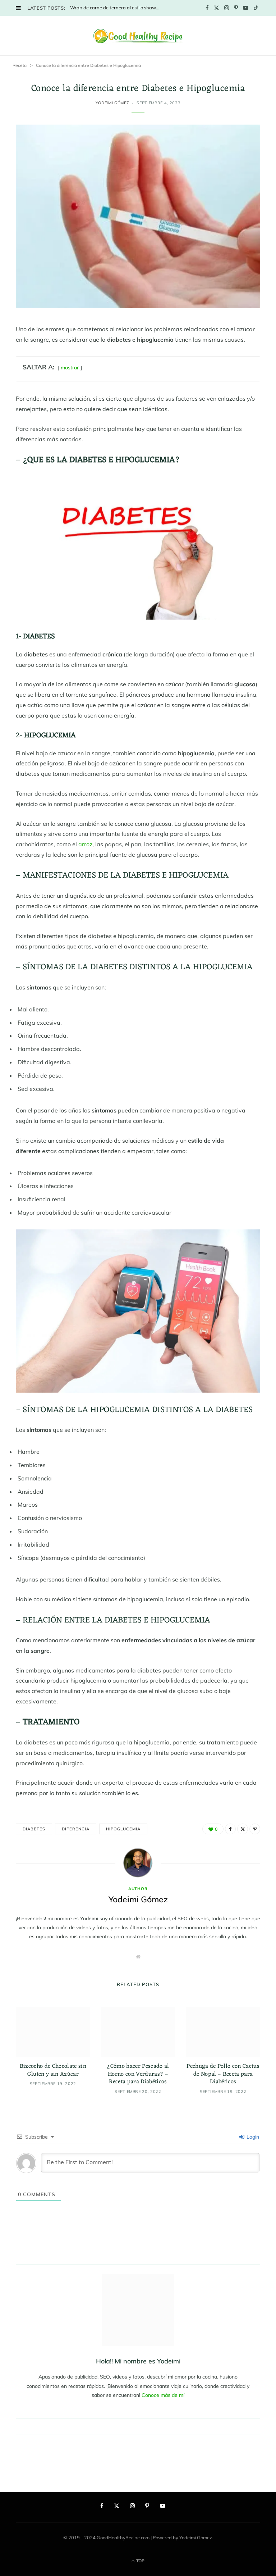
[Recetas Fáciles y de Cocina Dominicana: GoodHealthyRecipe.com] (138, 36)
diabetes (34, 1829)
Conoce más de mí (163, 2395)
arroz (85, 844)
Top (140, 2561)
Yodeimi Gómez (112, 103)
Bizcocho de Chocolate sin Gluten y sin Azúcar (53, 2070)
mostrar (70, 368)
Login (252, 2137)
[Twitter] (243, 1829)
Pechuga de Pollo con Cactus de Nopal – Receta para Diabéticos (223, 2074)
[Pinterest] (255, 1829)
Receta (20, 65)
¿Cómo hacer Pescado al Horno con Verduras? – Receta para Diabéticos (138, 2074)
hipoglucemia (123, 1829)
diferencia (75, 1829)
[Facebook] (230, 1829)
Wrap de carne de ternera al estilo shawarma (117, 8)
